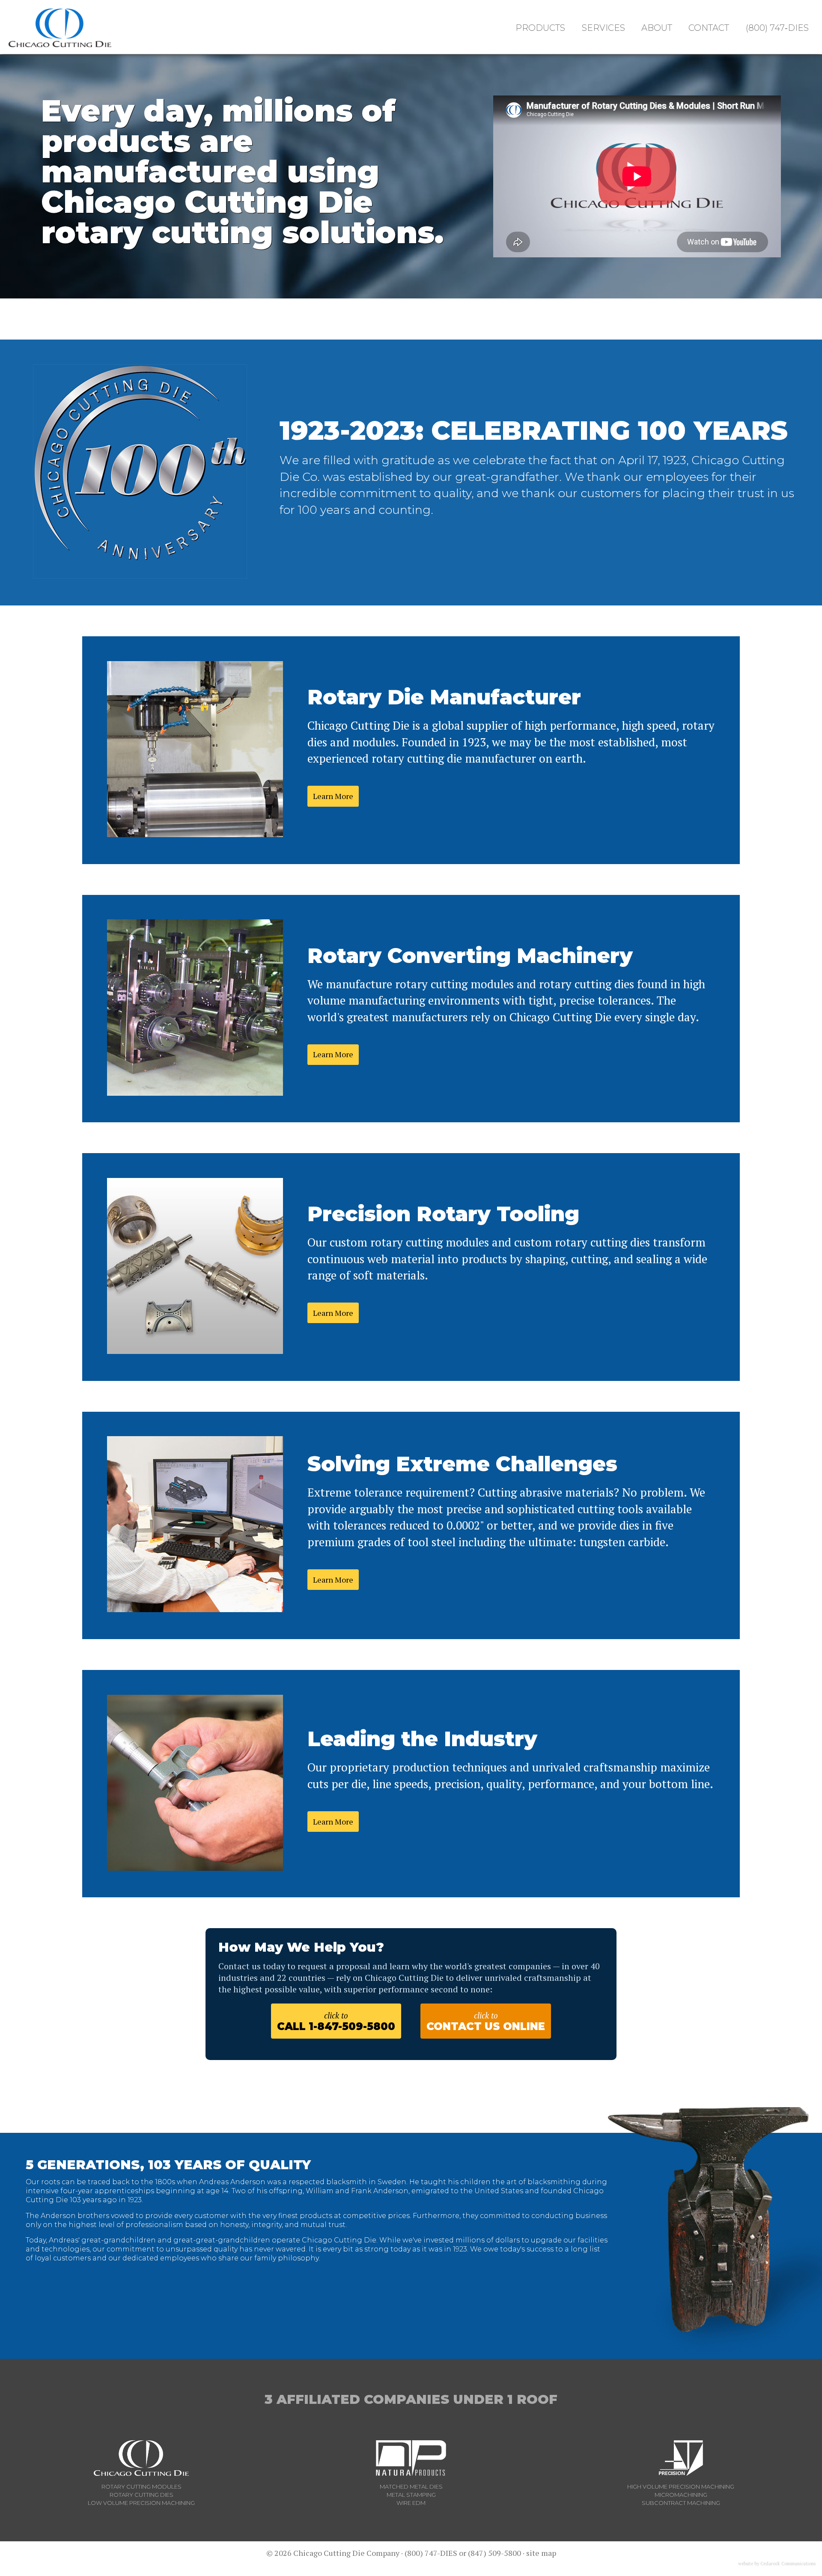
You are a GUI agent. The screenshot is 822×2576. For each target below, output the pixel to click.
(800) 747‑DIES (777, 28)
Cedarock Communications (788, 2564)
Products (540, 28)
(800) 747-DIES (431, 2553)
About (657, 28)
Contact (709, 28)
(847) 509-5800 (494, 2553)
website (746, 2564)
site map (541, 2553)
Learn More (333, 796)
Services (603, 28)
